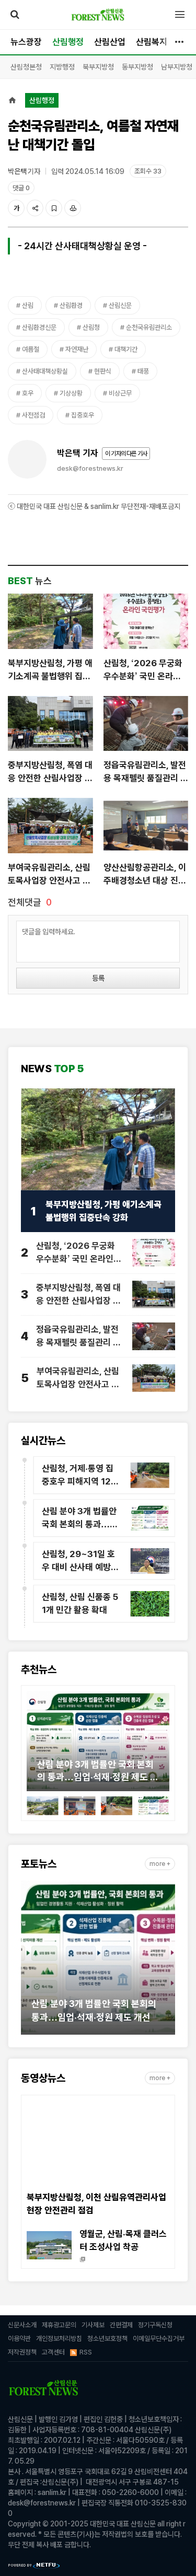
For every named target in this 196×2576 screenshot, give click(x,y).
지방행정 (62, 67)
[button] (34, 1745)
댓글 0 (21, 188)
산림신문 (120, 305)
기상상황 (71, 393)
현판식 (103, 371)
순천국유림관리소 (149, 327)
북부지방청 (98, 67)
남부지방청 (177, 67)
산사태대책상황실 (45, 371)
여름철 (31, 349)
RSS (86, 2352)
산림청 (91, 327)
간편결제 (121, 2325)
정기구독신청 (155, 2325)
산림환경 (71, 305)
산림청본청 (26, 67)
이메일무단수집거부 (159, 2339)
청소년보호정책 (107, 2339)
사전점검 (33, 415)
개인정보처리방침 (59, 2339)
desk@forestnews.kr (90, 468)
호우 (28, 393)
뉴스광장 (26, 42)
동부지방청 (137, 67)
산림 (28, 305)
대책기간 (126, 349)
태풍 (143, 371)
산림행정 (68, 42)
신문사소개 (22, 2325)
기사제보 (93, 2325)
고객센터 (53, 2352)
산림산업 (110, 42)
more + (160, 1864)
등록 (98, 978)
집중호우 (83, 415)
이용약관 (19, 2339)
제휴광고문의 (59, 2325)
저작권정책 (22, 2352)
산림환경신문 (39, 327)
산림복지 (152, 42)
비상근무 (120, 393)
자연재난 (77, 349)
